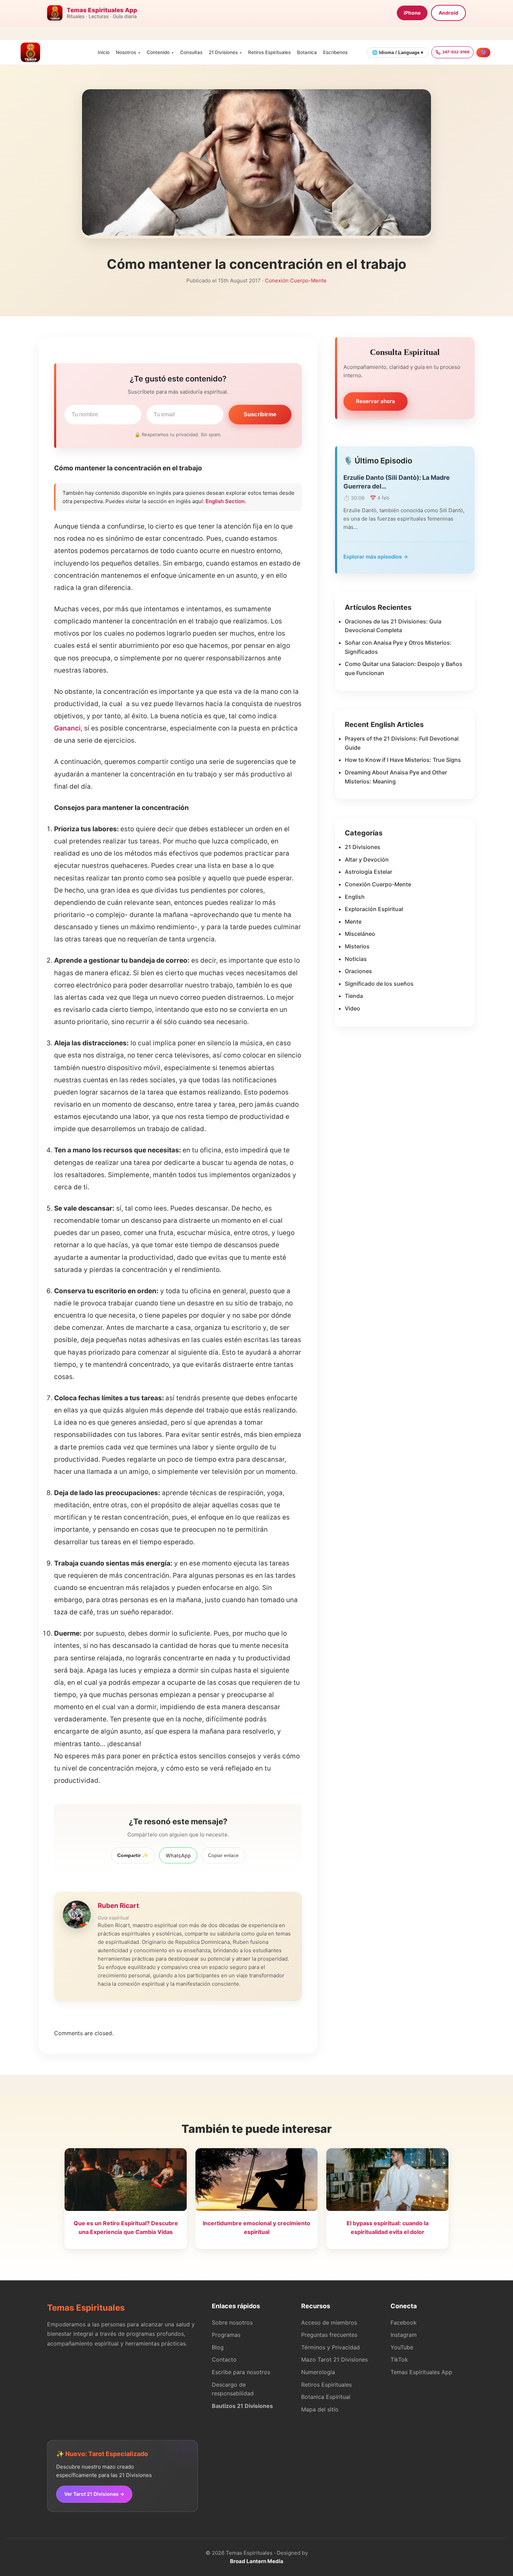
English (355, 897)
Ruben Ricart (118, 1906)
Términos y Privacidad (330, 2347)
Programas (226, 2335)
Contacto (224, 2359)
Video (352, 1008)
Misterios (357, 946)
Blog (218, 2347)
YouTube (402, 2347)
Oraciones (358, 971)
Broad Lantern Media (257, 2561)
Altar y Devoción (367, 859)
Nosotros (126, 52)
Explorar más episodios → (376, 557)
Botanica (307, 52)
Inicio (104, 52)
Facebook (404, 2323)
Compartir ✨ (133, 1855)
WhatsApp (178, 1855)
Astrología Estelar (369, 872)
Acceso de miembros (329, 2323)
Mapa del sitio (320, 2409)
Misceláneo (360, 934)
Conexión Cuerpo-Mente (296, 281)
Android (448, 13)
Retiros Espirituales (269, 52)
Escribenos (335, 52)
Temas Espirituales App (421, 2372)
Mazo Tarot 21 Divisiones (334, 2359)
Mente (353, 922)
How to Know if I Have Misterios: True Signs (403, 760)
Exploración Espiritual (374, 909)
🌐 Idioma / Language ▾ (398, 52)
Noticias (356, 959)
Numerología (318, 2372)
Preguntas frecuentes (329, 2335)
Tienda (354, 996)
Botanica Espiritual (326, 2397)
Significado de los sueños (379, 984)
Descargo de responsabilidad (233, 2389)
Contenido (158, 52)
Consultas (191, 52)
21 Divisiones (223, 52)
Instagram (404, 2335)
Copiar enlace (223, 1855)
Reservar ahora (376, 401)
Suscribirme (260, 414)
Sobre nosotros (232, 2323)
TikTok (399, 2359)
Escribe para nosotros (241, 2372)
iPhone (412, 13)
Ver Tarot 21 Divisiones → (94, 2494)
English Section (225, 501)
